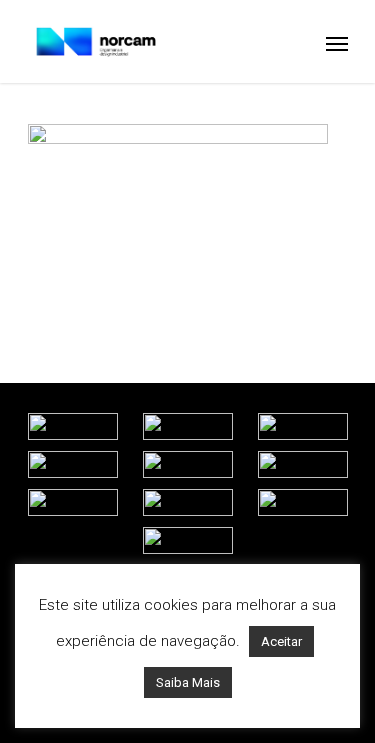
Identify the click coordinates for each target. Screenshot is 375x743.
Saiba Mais (188, 682)
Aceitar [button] (281, 641)
